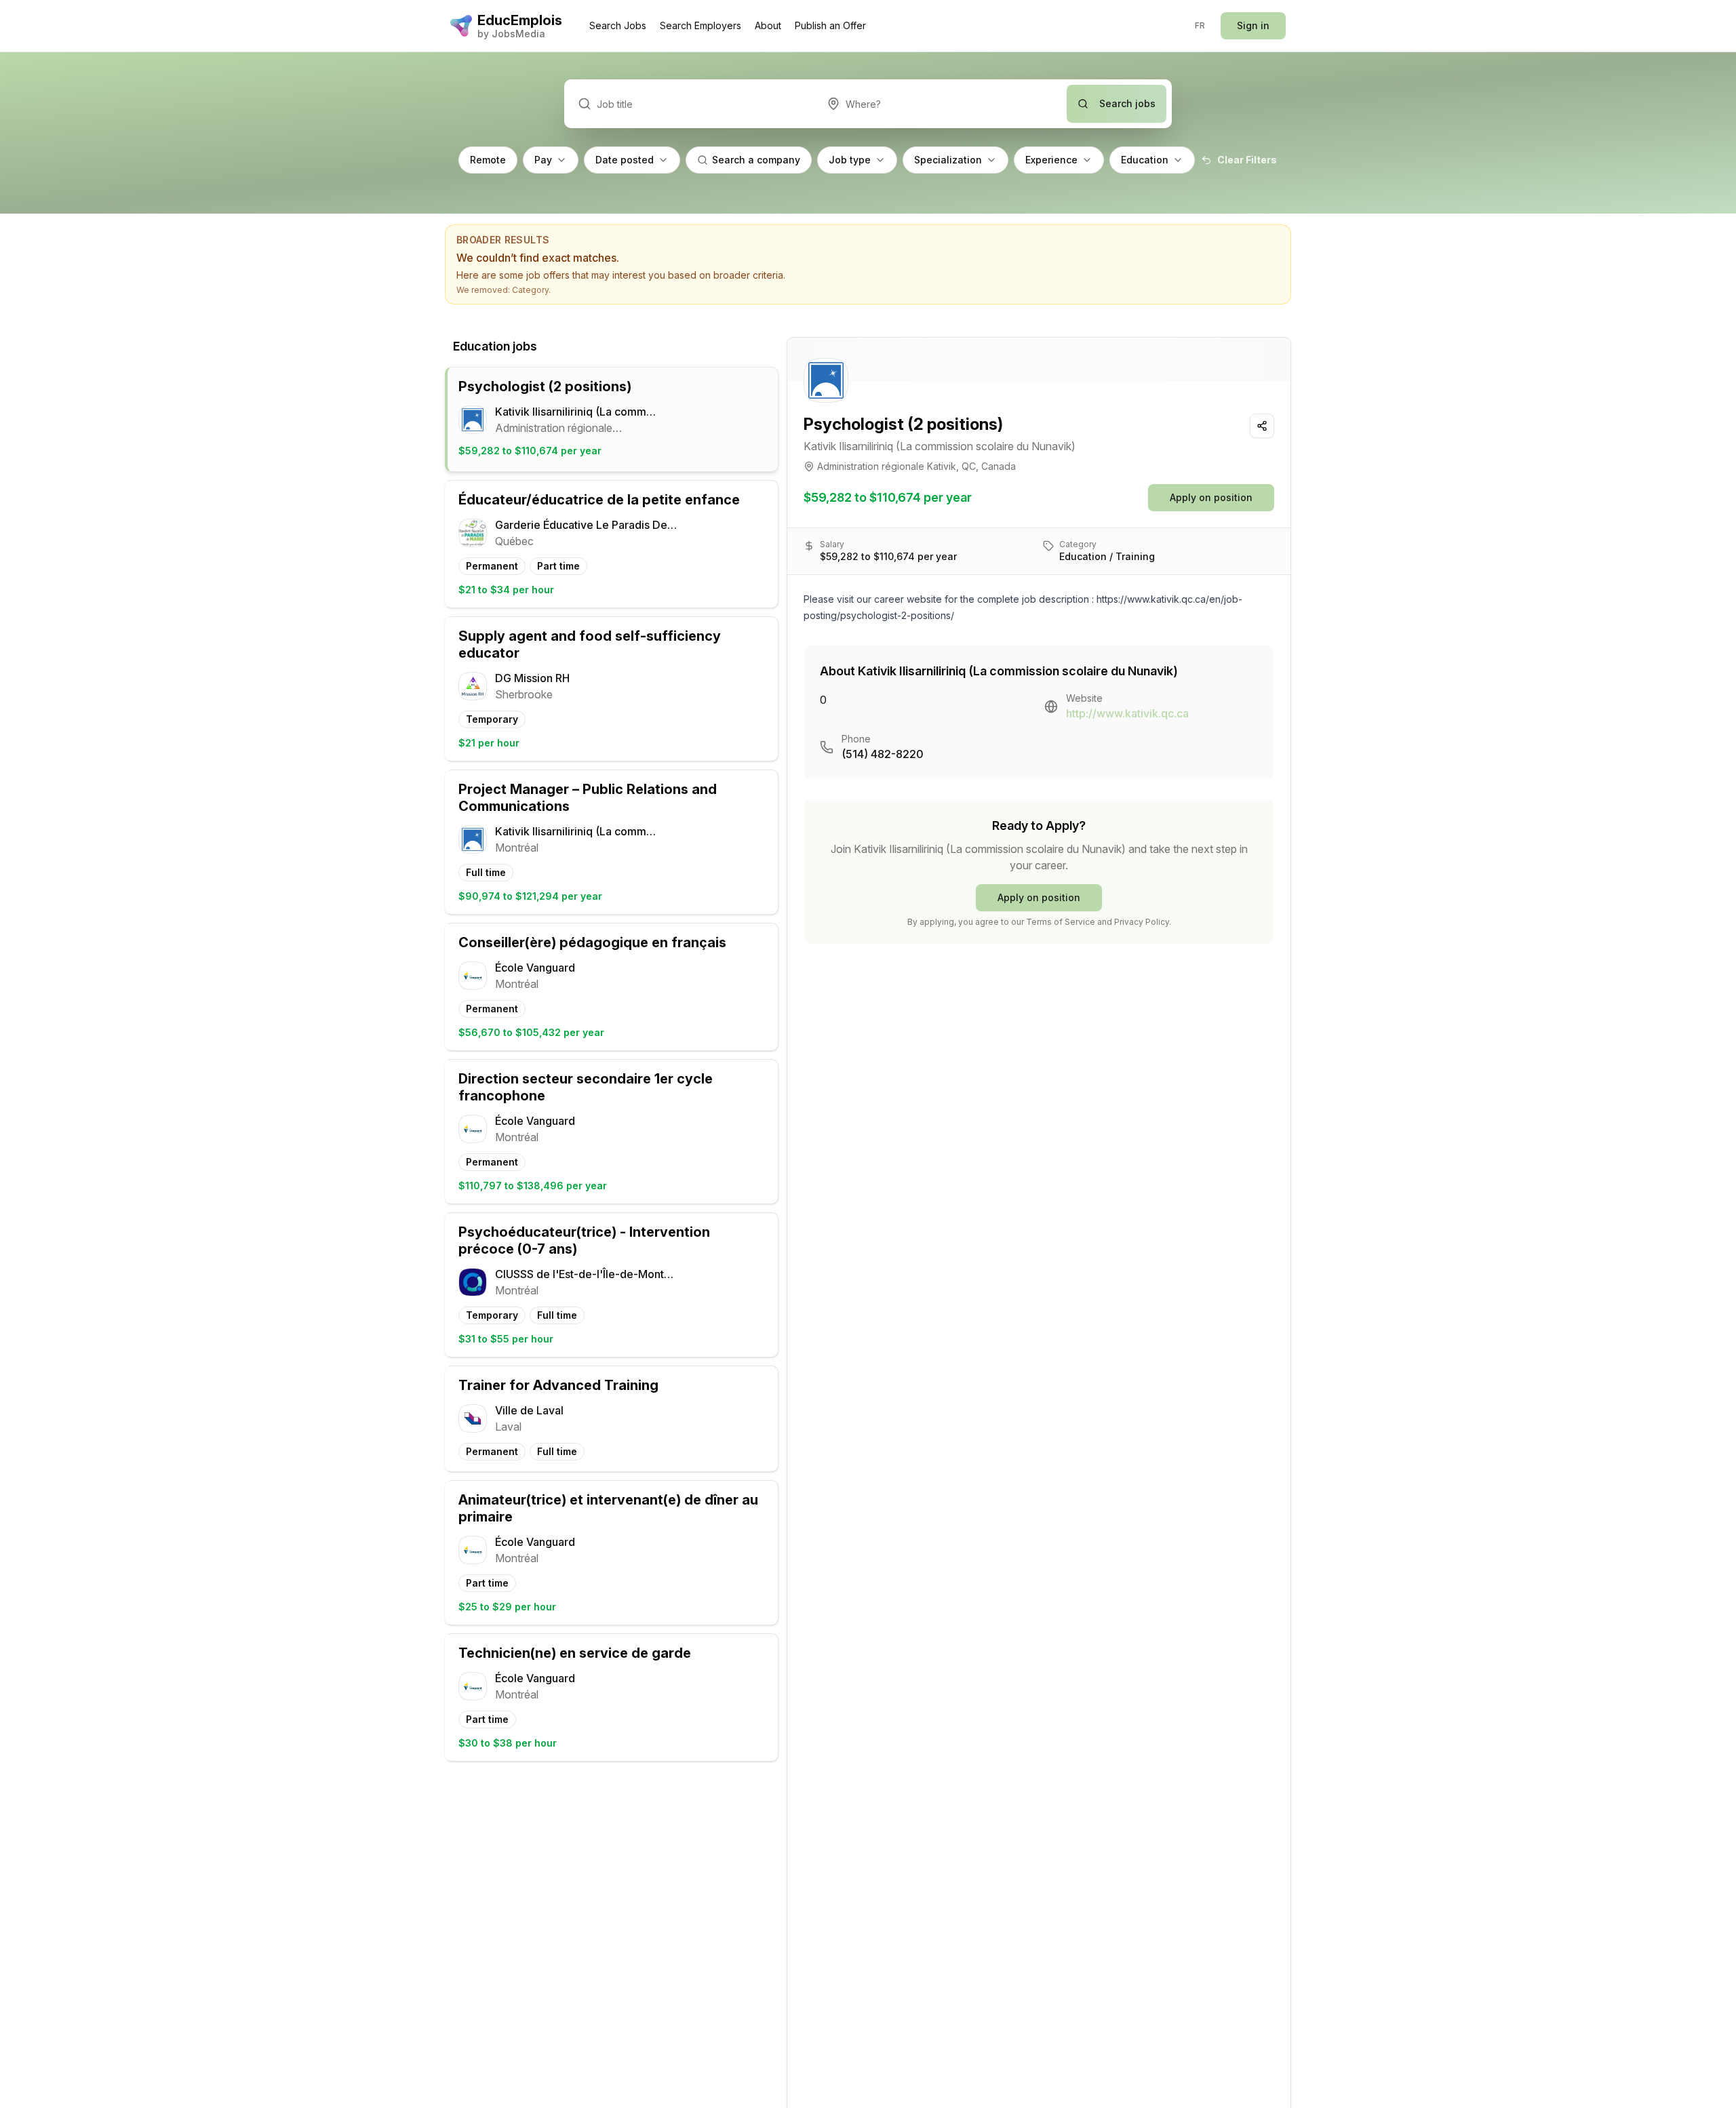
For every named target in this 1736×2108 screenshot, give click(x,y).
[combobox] (940, 104)
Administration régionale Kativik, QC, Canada (916, 466)
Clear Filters (1247, 160)
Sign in (1253, 25)
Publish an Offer (830, 25)
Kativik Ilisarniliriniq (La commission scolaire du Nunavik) (940, 446)
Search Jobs (618, 25)
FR (1200, 25)
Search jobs (1127, 103)
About (768, 25)
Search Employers (701, 25)
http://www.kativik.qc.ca (1127, 713)
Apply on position (1211, 497)
